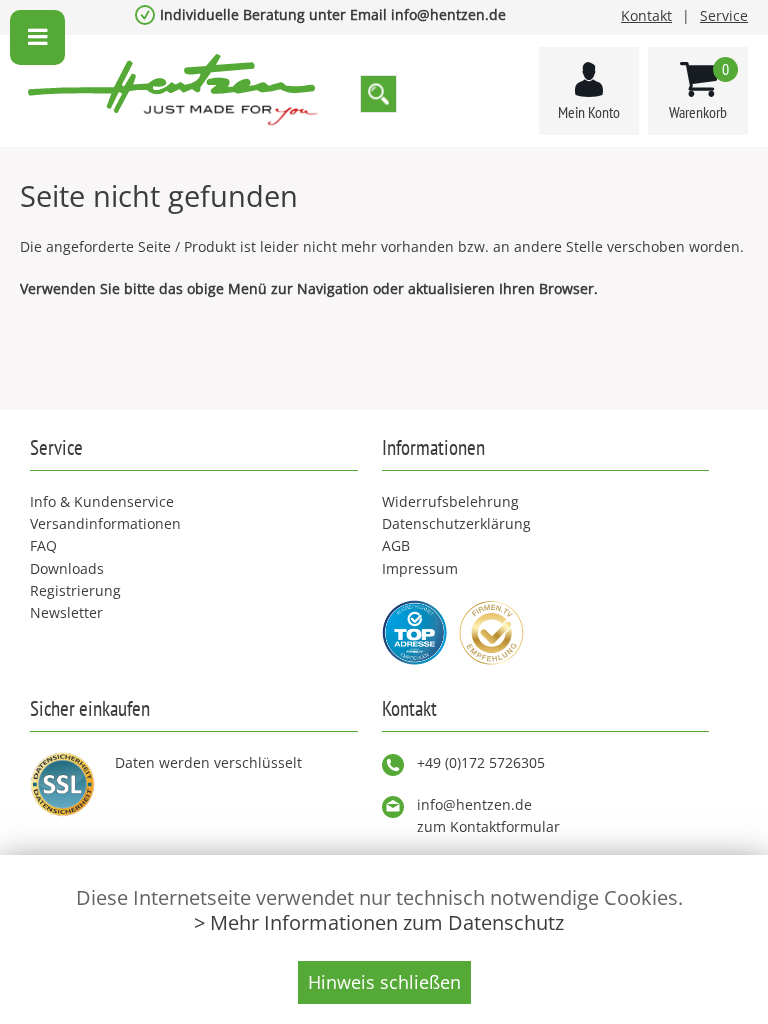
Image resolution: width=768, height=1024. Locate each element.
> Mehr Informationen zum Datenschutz (379, 922)
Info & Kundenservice (102, 501)
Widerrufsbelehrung (450, 501)
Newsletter (66, 612)
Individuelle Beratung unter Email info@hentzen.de (333, 14)
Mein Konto (589, 112)
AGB (396, 545)
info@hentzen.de (474, 804)
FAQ (43, 545)
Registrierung (75, 590)
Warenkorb (699, 90)
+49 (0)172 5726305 (481, 762)
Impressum (420, 568)
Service (724, 15)
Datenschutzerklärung (456, 523)
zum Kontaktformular (488, 826)
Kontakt (646, 15)
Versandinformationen (105, 523)
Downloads (67, 568)
